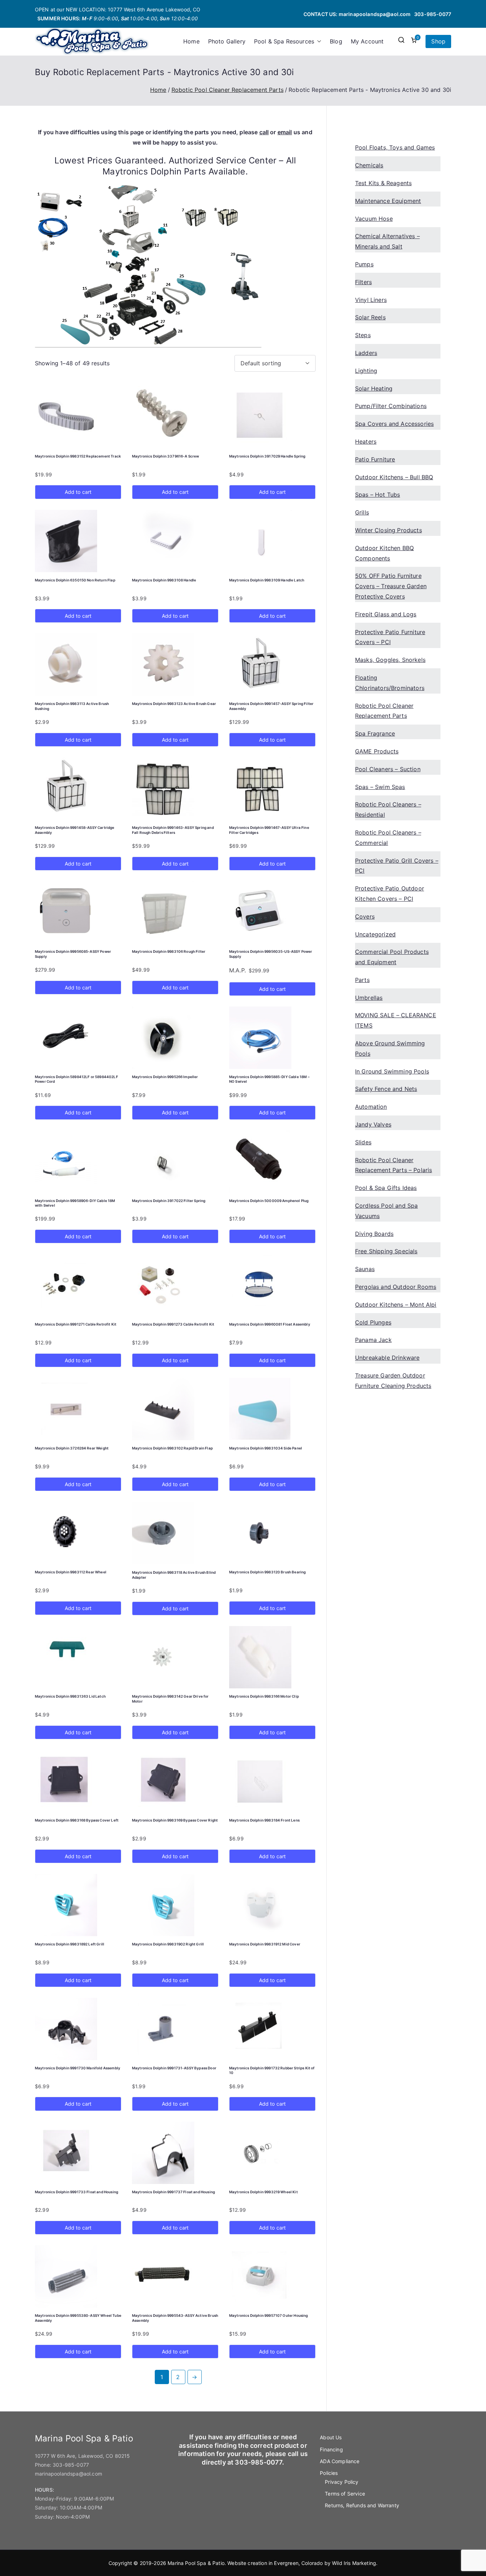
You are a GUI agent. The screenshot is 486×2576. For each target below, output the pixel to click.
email (285, 132)
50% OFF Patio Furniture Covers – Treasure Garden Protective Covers (391, 586)
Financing (331, 2449)
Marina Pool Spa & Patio (196, 2563)
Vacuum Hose (374, 219)
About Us (331, 2437)
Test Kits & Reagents (383, 183)
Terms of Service (345, 2494)
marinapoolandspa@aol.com (375, 14)
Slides (363, 1142)
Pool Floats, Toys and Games (395, 147)
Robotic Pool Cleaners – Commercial (388, 838)
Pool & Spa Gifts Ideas (386, 1188)
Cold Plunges (373, 1322)
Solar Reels (370, 317)
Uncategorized (375, 934)
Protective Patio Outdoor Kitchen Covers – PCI (390, 893)
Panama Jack (373, 1340)
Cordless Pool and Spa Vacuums (386, 1211)
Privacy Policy (342, 2482)
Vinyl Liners (371, 300)
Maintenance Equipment (388, 201)
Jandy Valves (373, 1124)
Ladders (366, 353)
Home (191, 41)
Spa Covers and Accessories (394, 424)
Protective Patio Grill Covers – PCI (397, 866)
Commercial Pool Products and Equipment (392, 957)
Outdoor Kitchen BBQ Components (384, 553)
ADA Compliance (340, 2461)
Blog (336, 41)
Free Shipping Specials (386, 1251)
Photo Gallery (227, 41)
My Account (367, 41)
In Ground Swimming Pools (392, 1071)
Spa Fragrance (375, 733)
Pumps (364, 264)
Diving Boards (374, 1234)
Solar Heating (374, 388)
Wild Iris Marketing (354, 2563)
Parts (362, 980)
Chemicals (369, 165)
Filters (363, 282)
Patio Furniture (375, 459)
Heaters (366, 441)
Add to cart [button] (78, 492)
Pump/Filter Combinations (391, 406)
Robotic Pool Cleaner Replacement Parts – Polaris (393, 1165)
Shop (438, 41)
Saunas (365, 1269)
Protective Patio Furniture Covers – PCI (390, 637)
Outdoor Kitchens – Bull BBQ (394, 477)
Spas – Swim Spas (380, 787)
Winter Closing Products (389, 530)
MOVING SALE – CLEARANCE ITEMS (396, 1020)
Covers (365, 916)
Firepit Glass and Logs (386, 614)
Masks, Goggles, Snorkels (390, 660)
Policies (329, 2473)
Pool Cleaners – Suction (388, 769)
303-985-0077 (433, 14)
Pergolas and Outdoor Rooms (396, 1287)
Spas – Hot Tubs (377, 495)
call (264, 132)
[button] (318, 41)
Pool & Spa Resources (284, 41)
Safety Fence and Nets (386, 1089)
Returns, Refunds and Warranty (362, 2505)
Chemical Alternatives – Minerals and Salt (387, 241)
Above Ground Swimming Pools (390, 1048)
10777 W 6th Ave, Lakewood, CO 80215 (83, 2456)
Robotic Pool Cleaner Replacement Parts (228, 90)
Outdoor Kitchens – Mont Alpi (396, 1305)
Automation (371, 1107)
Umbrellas (369, 998)
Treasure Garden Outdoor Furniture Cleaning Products (393, 1381)
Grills (362, 512)
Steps (363, 335)
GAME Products (377, 751)
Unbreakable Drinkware (387, 1358)
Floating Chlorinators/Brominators (390, 683)
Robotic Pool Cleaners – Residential (388, 809)
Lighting (366, 371)
